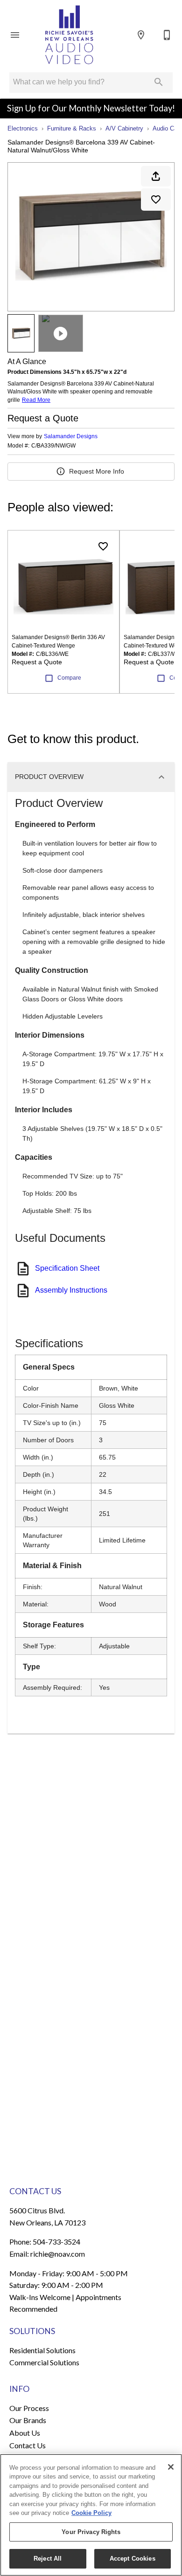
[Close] (171, 2467)
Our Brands (28, 2420)
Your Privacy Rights (91, 2532)
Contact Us (28, 2445)
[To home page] (69, 35)
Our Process (29, 2408)
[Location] (141, 35)
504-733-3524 (56, 2242)
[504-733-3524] (167, 35)
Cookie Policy (91, 2513)
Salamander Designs (71, 436)
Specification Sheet (67, 1268)
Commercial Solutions (44, 2362)
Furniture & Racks (72, 128)
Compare (69, 678)
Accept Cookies (133, 2559)
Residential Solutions (42, 2350)
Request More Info (97, 471)
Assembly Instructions (71, 1290)
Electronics (23, 128)
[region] (91, 2515)
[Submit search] (159, 82)
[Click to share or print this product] (156, 176)
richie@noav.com (58, 2254)
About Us (25, 2433)
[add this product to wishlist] (156, 200)
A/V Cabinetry (124, 128)
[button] (15, 35)
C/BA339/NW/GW (53, 446)
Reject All (48, 2559)
